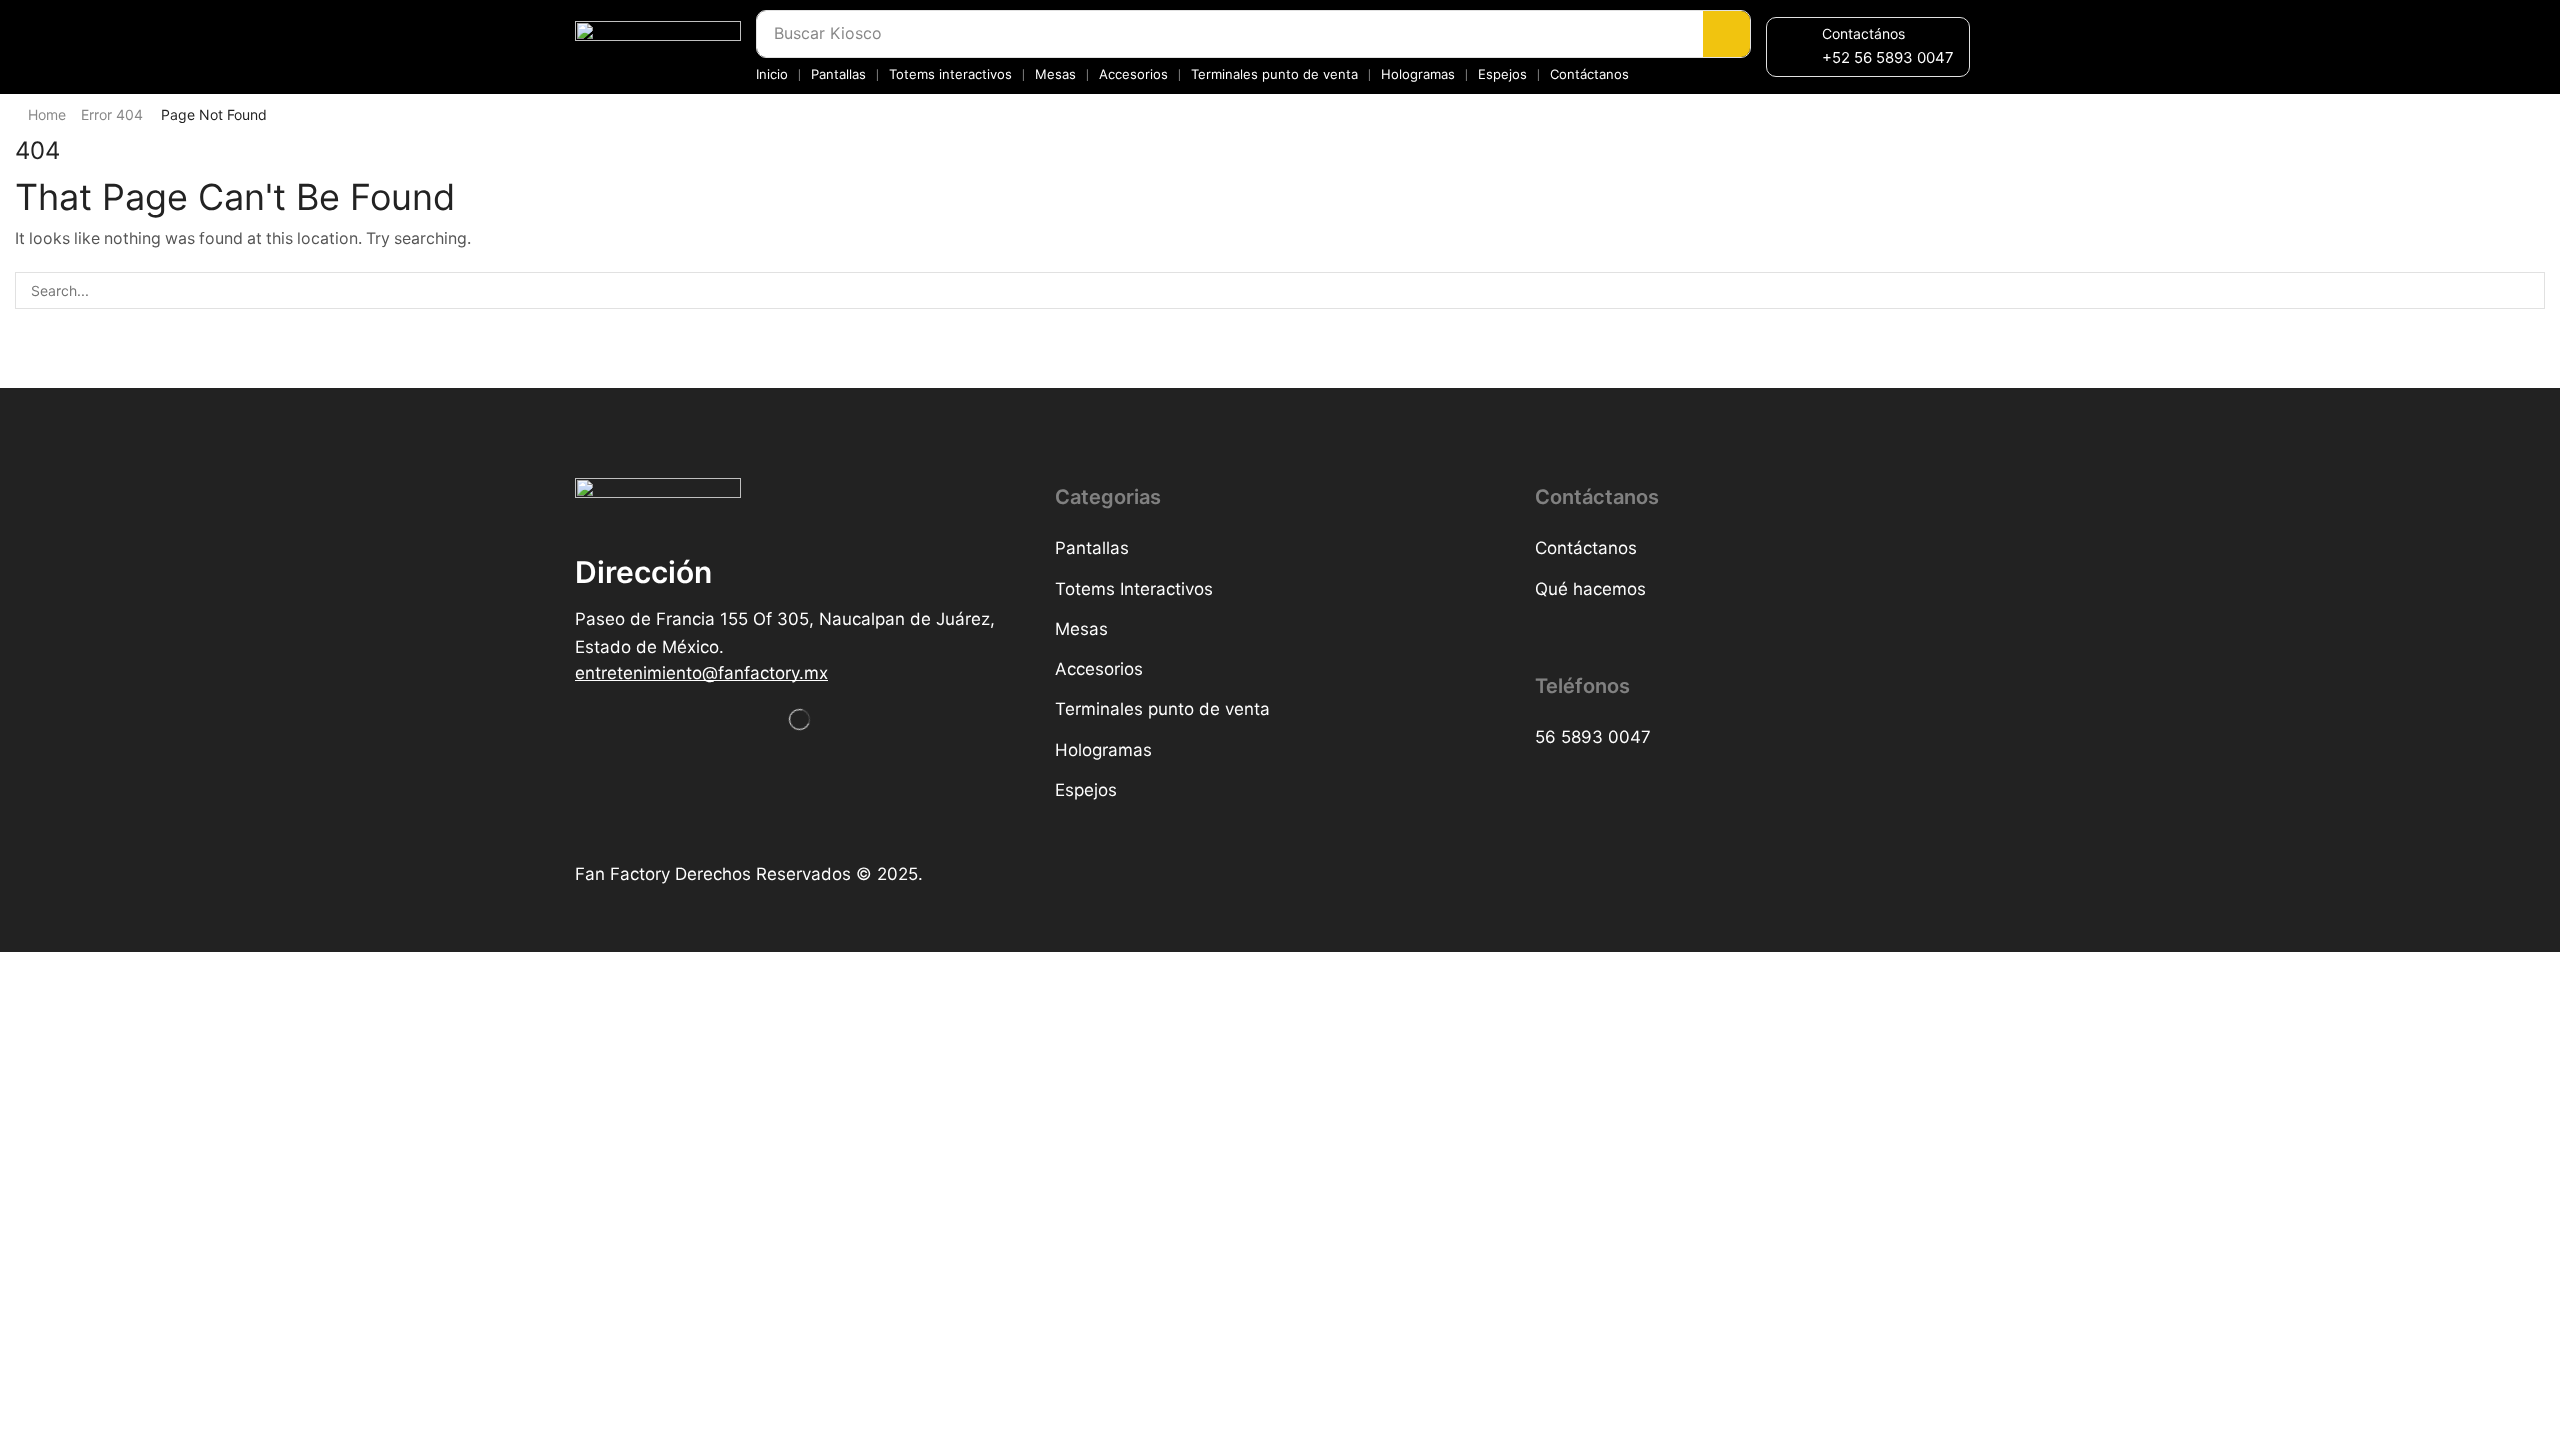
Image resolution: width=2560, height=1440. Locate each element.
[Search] (1726, 34)
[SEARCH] (2526, 290)
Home (47, 114)
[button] (1888, 57)
